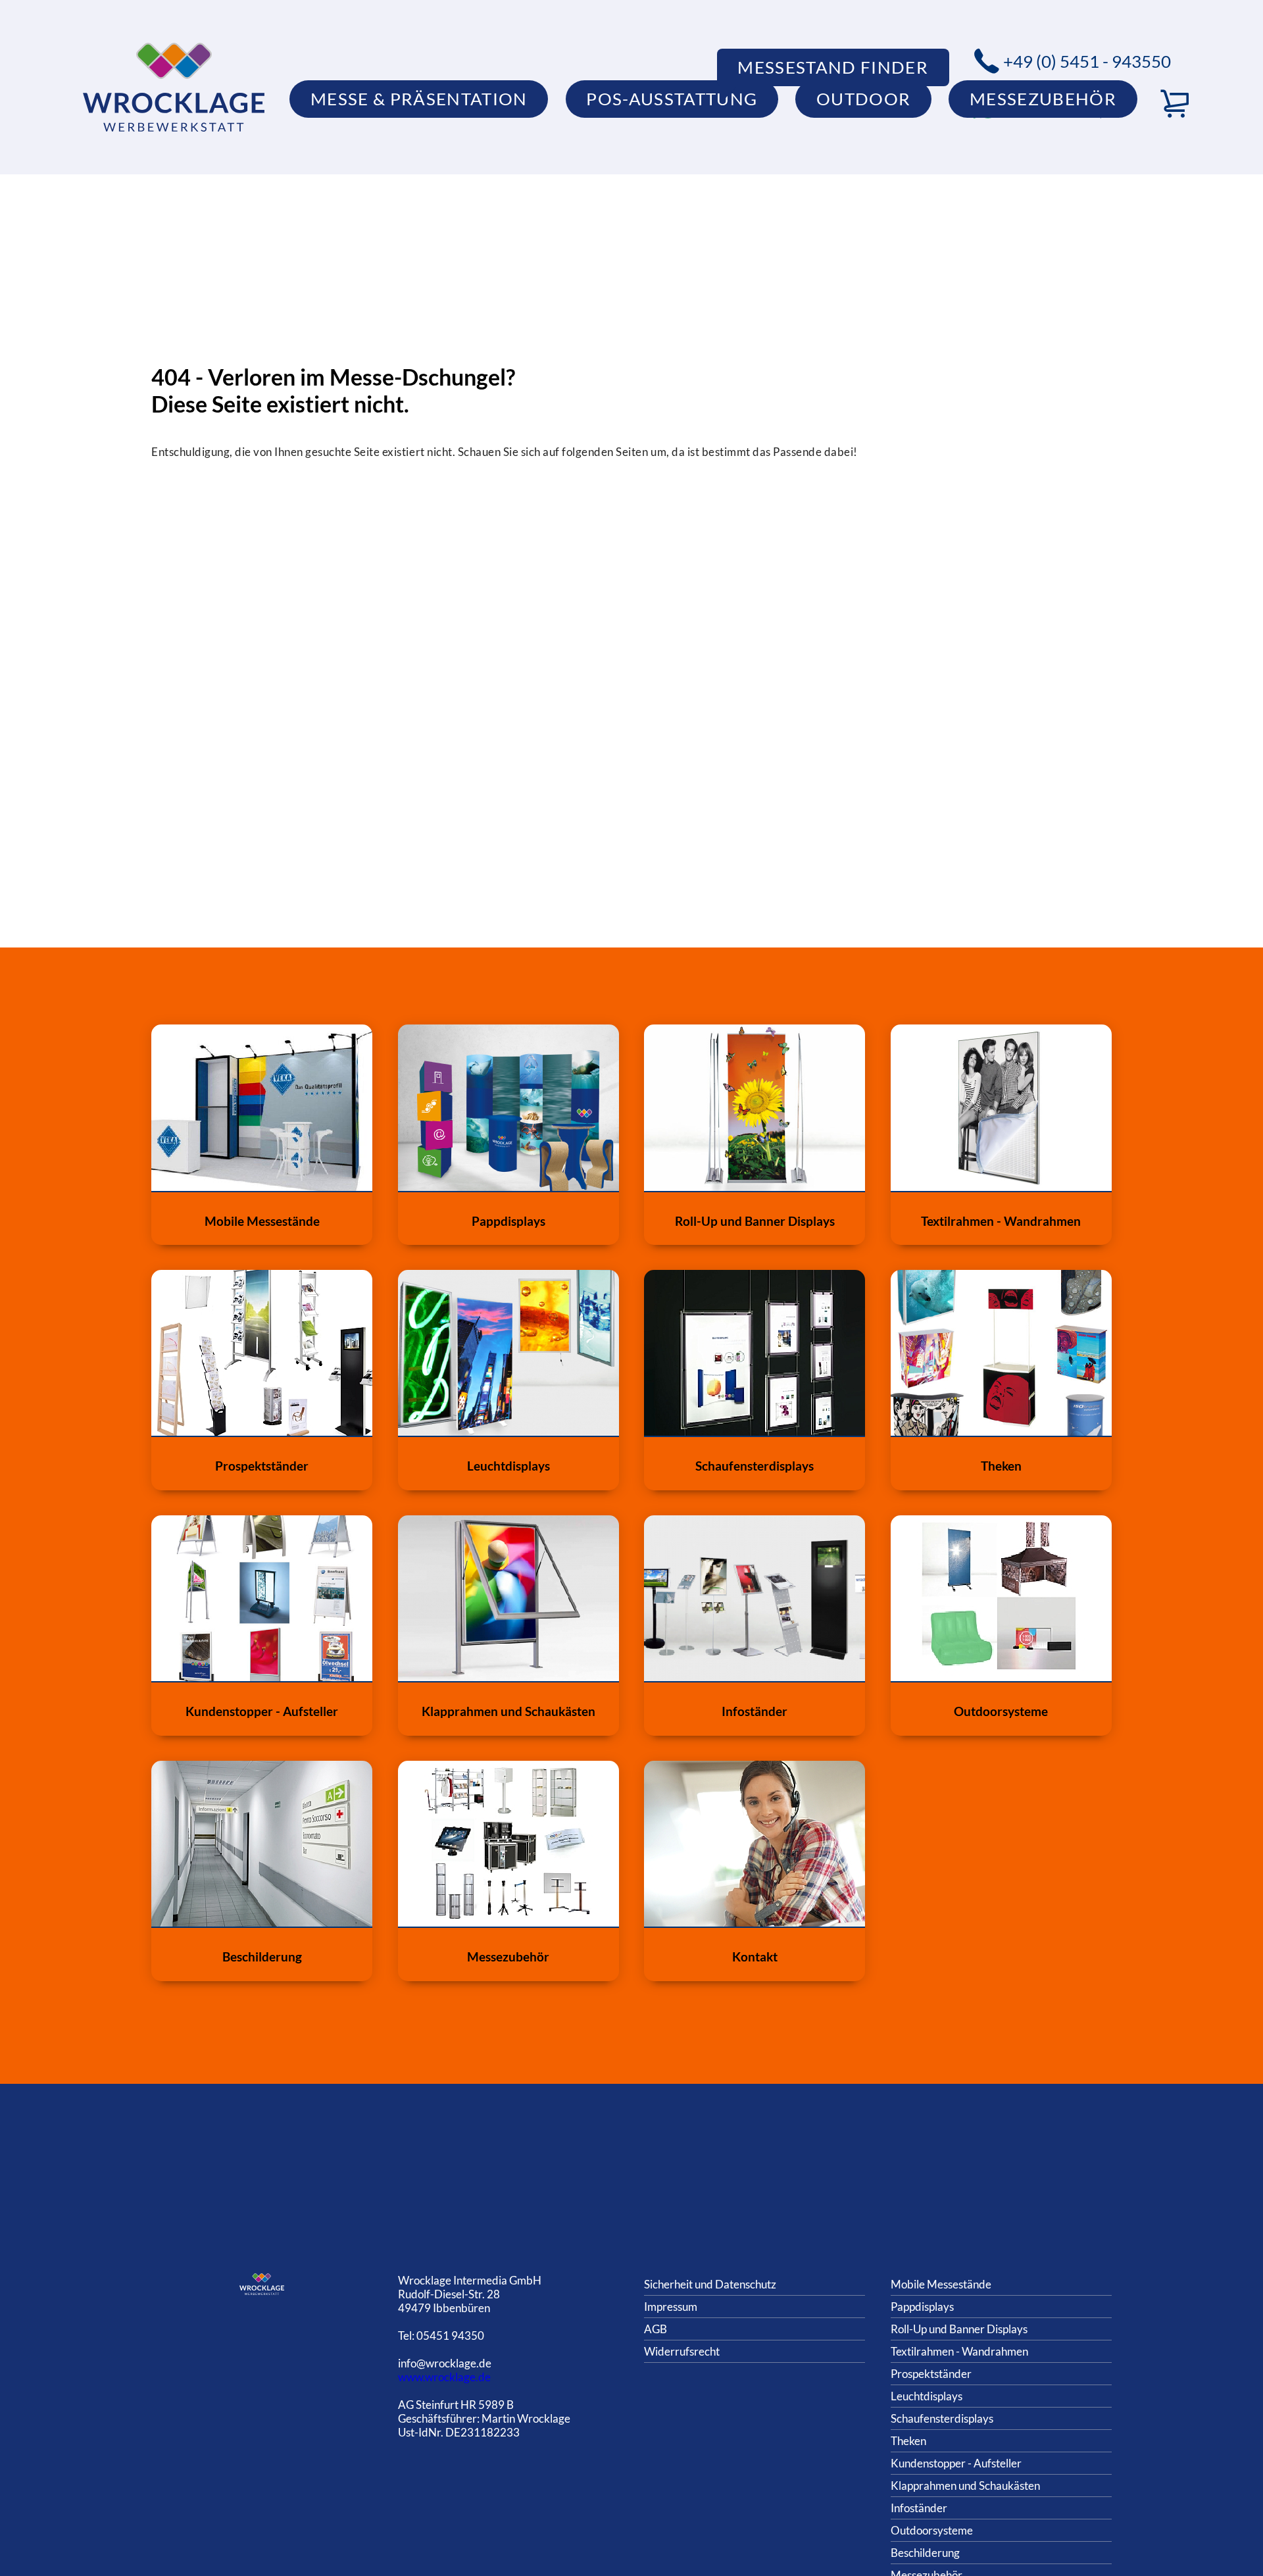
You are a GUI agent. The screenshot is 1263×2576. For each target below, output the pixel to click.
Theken (908, 2441)
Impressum (671, 2307)
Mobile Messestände (941, 2284)
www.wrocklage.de (444, 2377)
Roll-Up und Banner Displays (959, 2329)
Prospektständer (931, 2374)
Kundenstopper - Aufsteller (956, 2463)
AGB (656, 2329)
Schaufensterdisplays (942, 2418)
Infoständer (919, 2508)
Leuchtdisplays (927, 2396)
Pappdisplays (922, 2307)
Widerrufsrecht (682, 2351)
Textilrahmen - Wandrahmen (959, 2351)
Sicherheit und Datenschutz (710, 2284)
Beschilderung (925, 2553)
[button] (1175, 104)
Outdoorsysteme (932, 2530)
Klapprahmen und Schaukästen (965, 2486)
